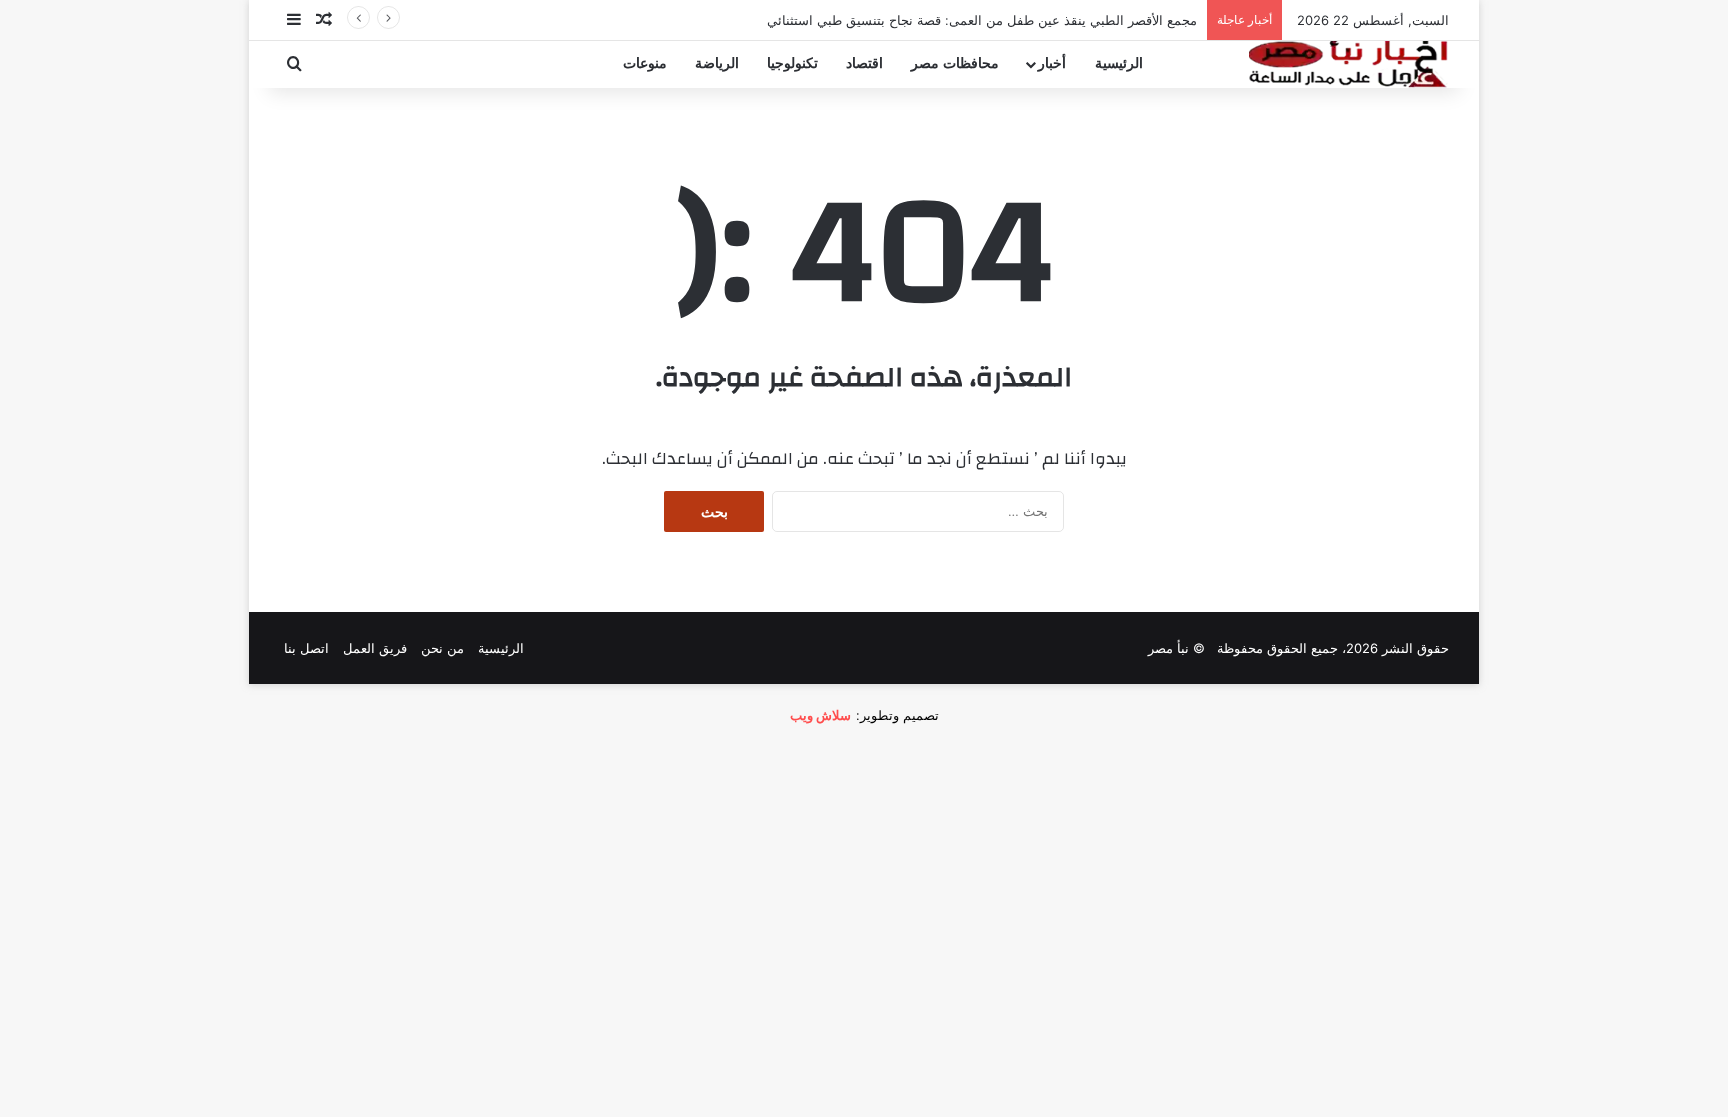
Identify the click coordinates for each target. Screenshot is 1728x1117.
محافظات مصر (955, 63)
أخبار (1052, 63)
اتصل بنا (306, 648)
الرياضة (717, 63)
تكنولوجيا (792, 63)
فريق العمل (375, 648)
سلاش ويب (820, 715)
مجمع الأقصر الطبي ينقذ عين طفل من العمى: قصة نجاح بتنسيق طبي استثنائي (982, 20)
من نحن (442, 648)
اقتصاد (864, 63)
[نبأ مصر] (1349, 64)
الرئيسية (1119, 63)
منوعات (645, 63)
